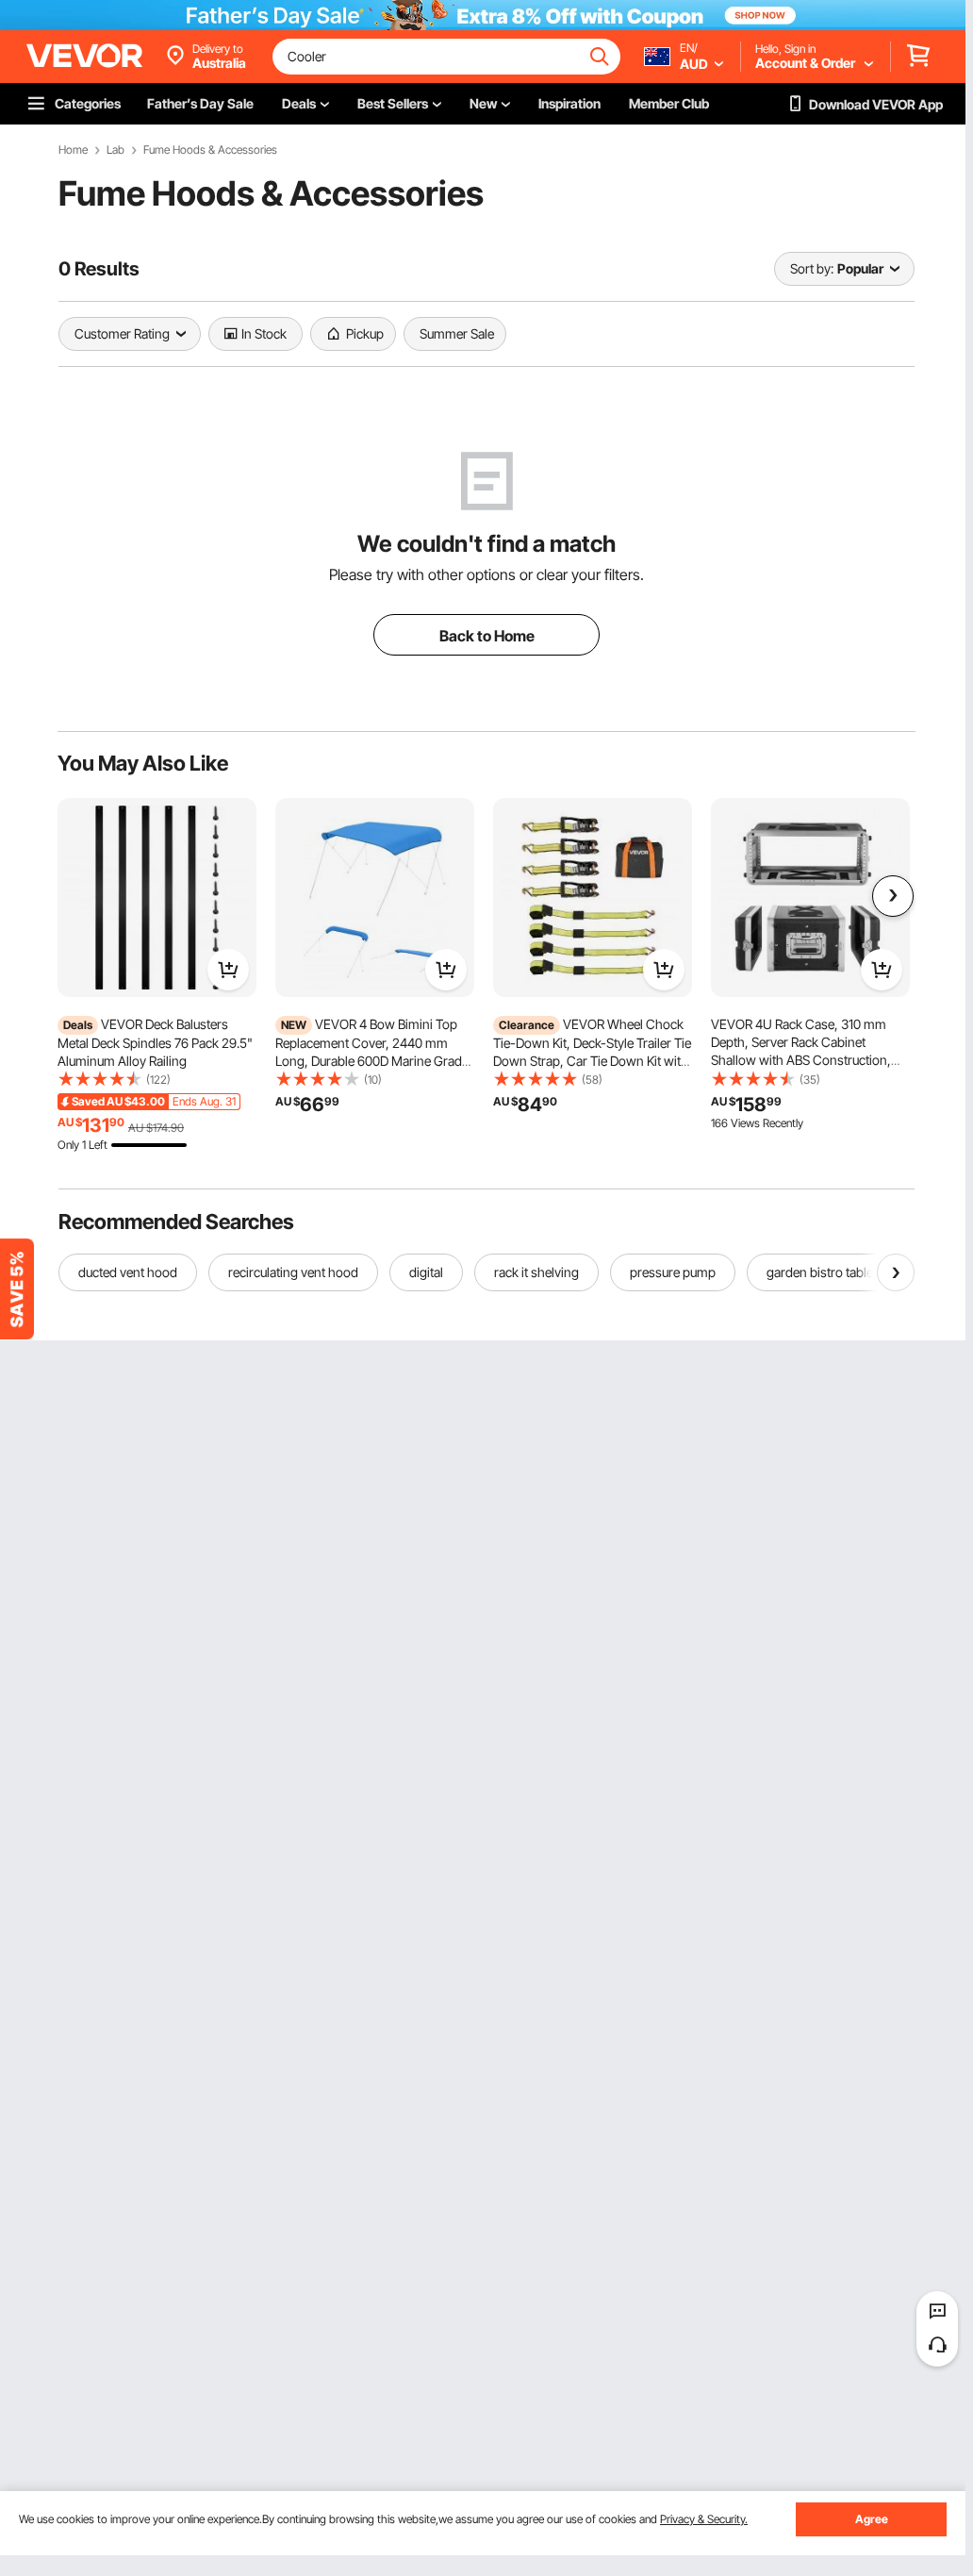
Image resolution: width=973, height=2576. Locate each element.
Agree (872, 2519)
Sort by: (812, 268)
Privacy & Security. (704, 2519)
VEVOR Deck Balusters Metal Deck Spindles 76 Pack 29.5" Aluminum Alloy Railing (155, 1042)
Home (73, 150)
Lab (115, 150)
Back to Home (487, 636)
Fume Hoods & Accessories (210, 150)
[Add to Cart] (228, 970)
